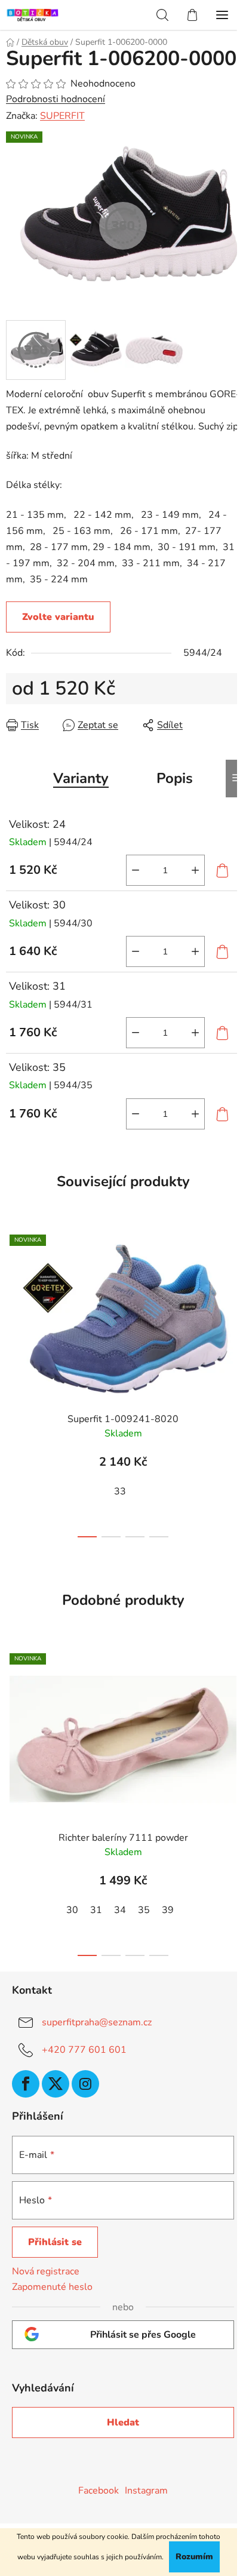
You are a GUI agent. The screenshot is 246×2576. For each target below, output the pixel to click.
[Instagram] (85, 2084)
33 (120, 1491)
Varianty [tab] (81, 778)
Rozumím (194, 2557)
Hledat (123, 2423)
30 (72, 1910)
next (233, 1300)
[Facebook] (26, 2084)
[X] (56, 2084)
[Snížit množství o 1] (136, 870)
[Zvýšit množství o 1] (195, 870)
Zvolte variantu (58, 617)
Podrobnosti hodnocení (56, 99)
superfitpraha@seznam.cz (97, 2022)
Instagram (146, 2491)
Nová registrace (46, 2271)
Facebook (99, 2491)
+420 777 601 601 (84, 2050)
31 (96, 1910)
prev (13, 1300)
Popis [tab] (175, 778)
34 (120, 1910)
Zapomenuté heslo (52, 2287)
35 (144, 1910)
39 (168, 1910)
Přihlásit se (55, 2242)
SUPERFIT (62, 116)
